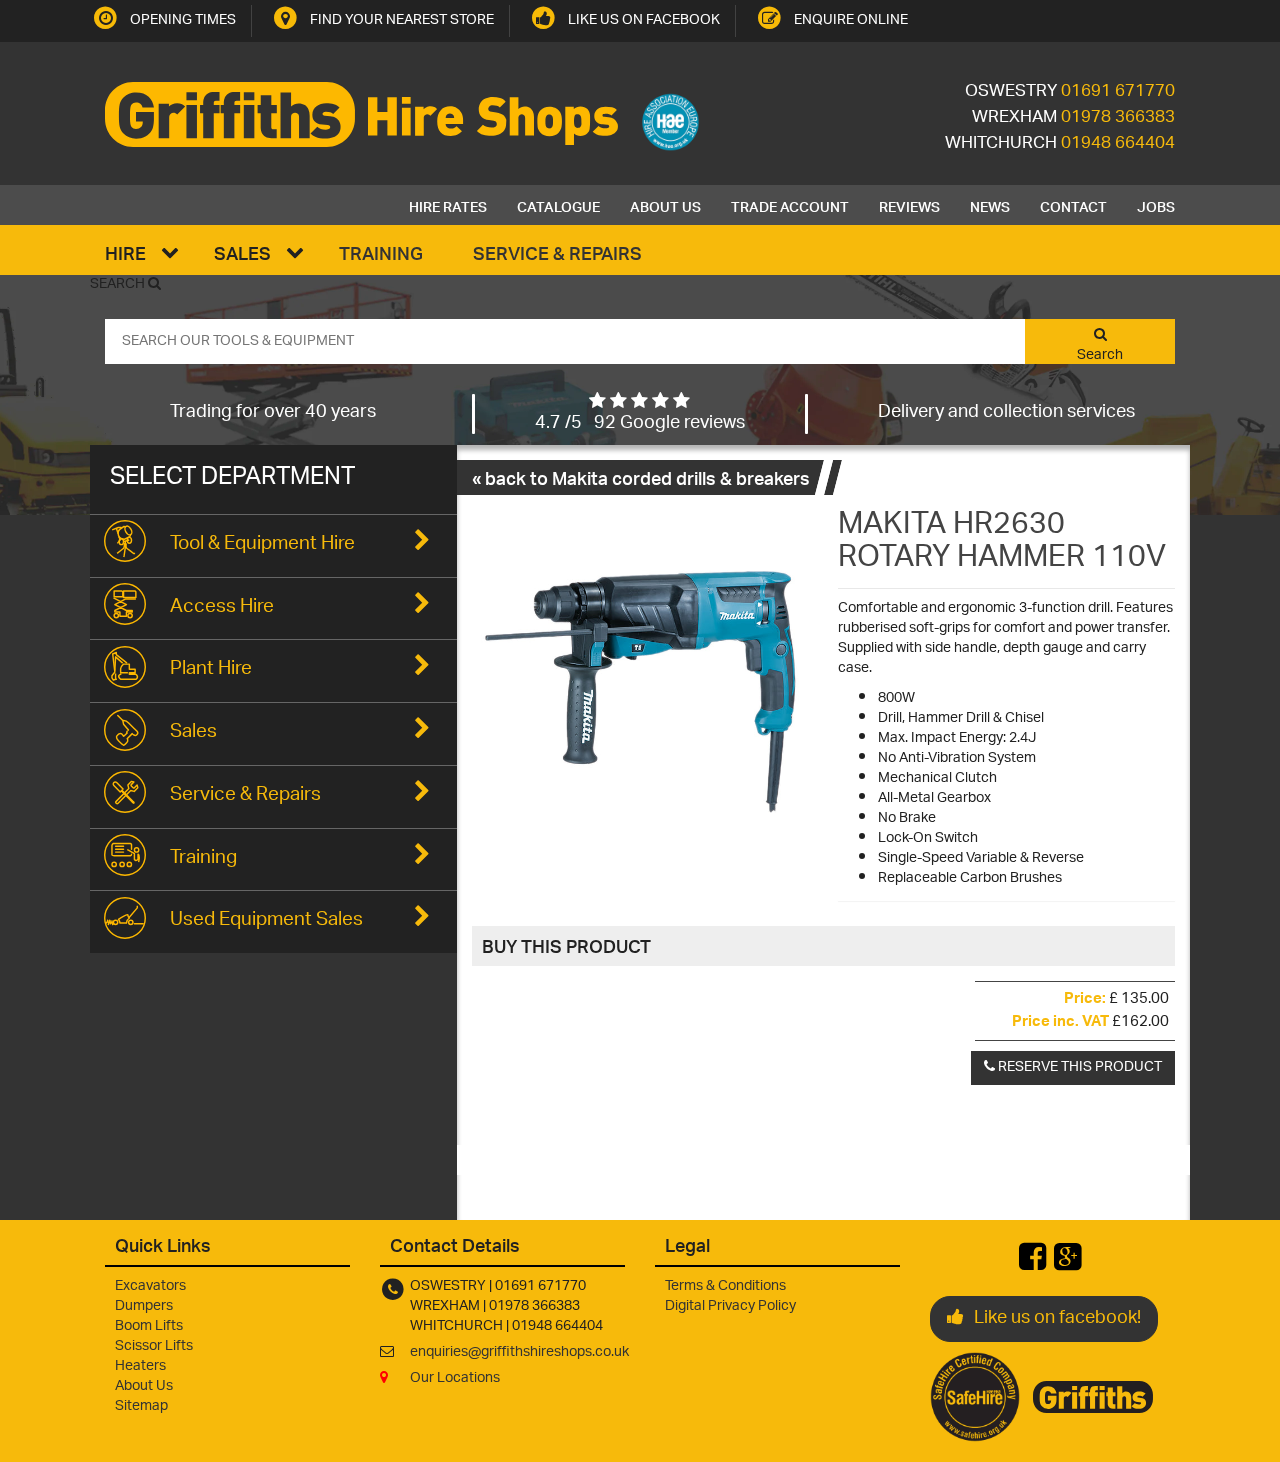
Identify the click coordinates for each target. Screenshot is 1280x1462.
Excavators (150, 1286)
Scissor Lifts (154, 1346)
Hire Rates (448, 205)
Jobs (1156, 205)
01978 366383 (1118, 118)
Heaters (140, 1366)
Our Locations (455, 1378)
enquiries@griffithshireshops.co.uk (519, 1352)
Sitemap (141, 1406)
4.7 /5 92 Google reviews (640, 424)
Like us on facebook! (1057, 1319)
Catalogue (558, 205)
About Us (665, 205)
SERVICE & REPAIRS (557, 252)
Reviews (909, 205)
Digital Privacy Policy (730, 1306)
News (990, 205)
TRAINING (381, 252)
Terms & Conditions (725, 1286)
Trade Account (790, 205)
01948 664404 (1118, 144)
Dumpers (144, 1306)
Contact (1073, 205)
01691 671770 (1118, 92)
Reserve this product (1078, 1067)
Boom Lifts (149, 1326)
